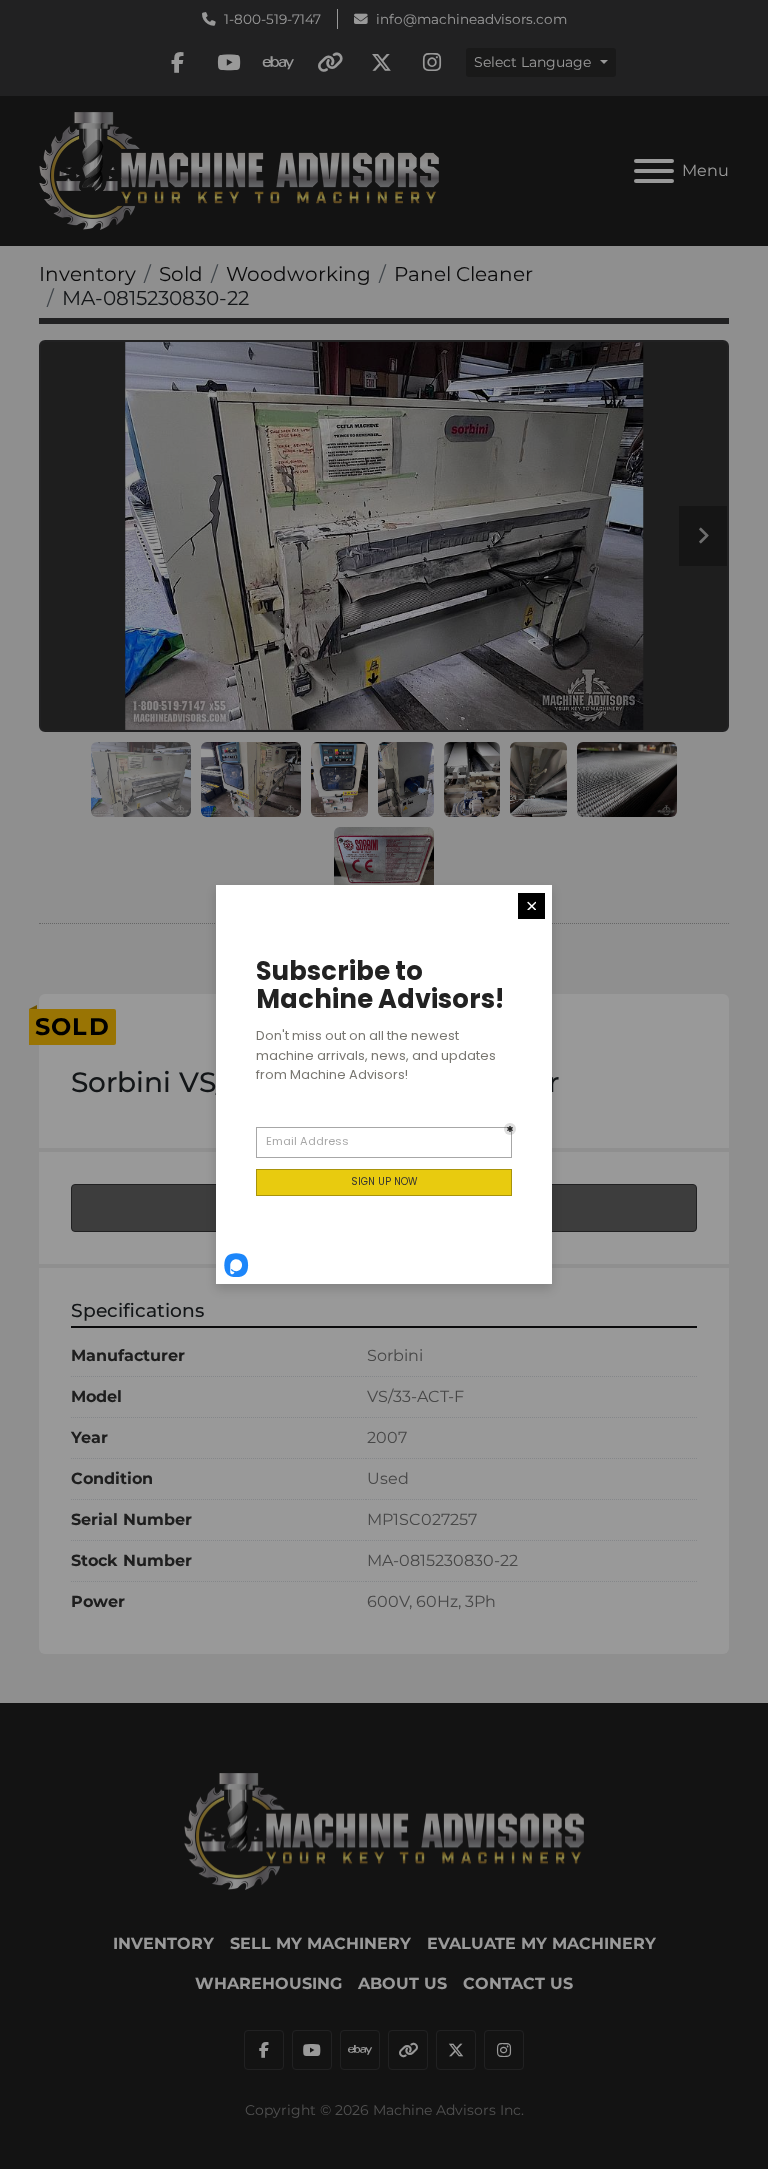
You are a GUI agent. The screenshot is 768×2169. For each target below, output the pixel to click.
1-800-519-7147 (272, 19)
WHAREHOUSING (268, 1983)
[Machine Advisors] (384, 1829)
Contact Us (518, 1983)
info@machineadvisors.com (471, 19)
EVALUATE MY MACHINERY (541, 1943)
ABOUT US (402, 1983)
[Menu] (654, 171)
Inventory (163, 1943)
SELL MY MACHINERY (320, 1943)
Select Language (532, 62)
